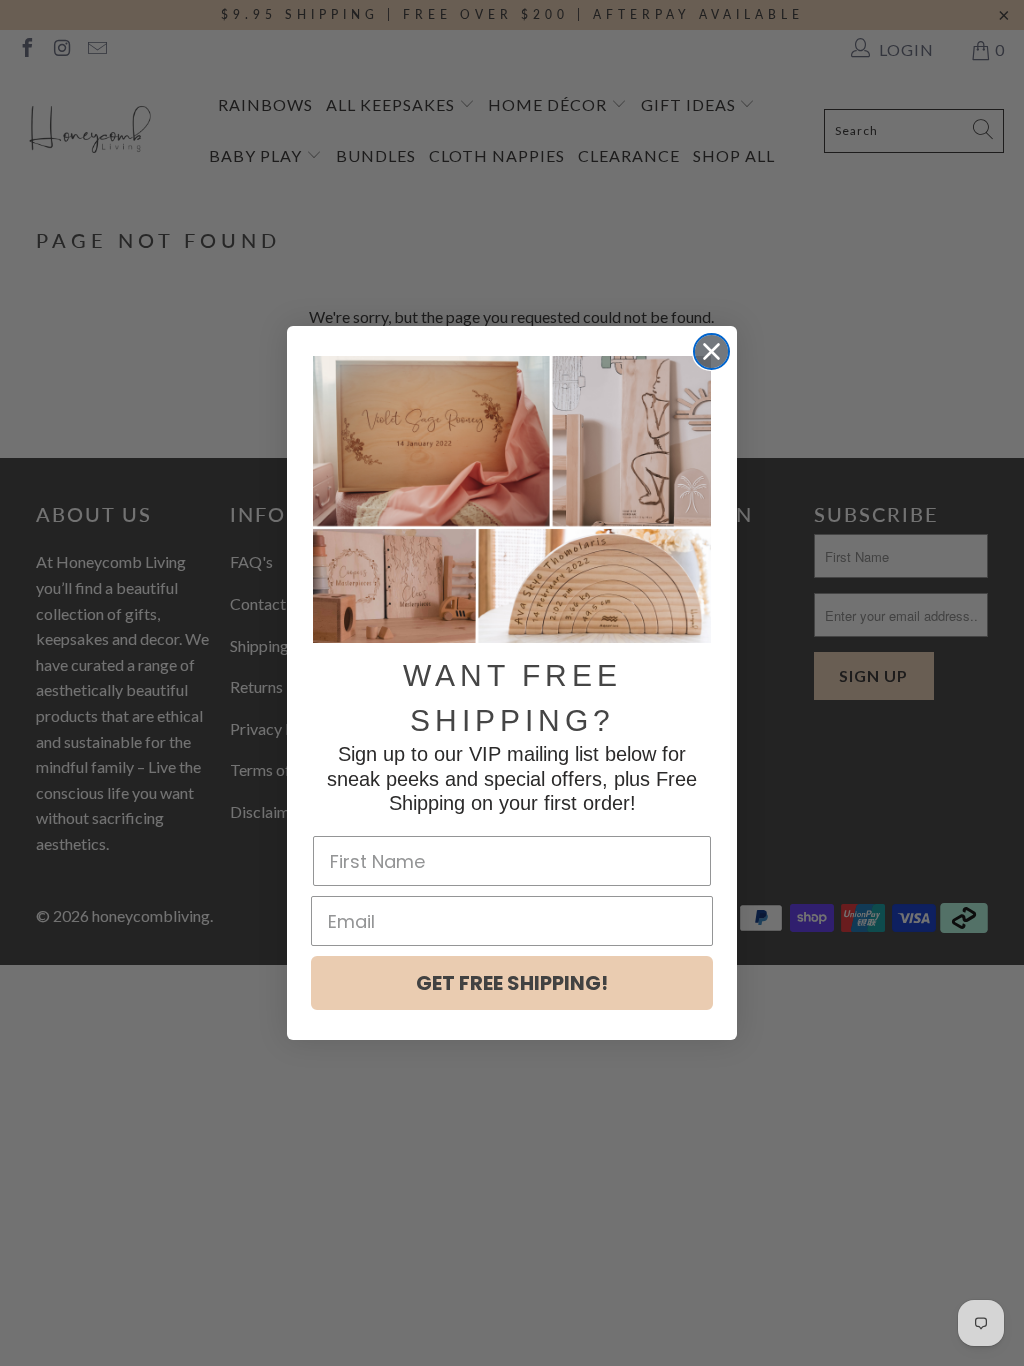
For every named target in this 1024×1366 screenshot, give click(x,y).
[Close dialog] (711, 351)
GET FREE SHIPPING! (512, 983)
